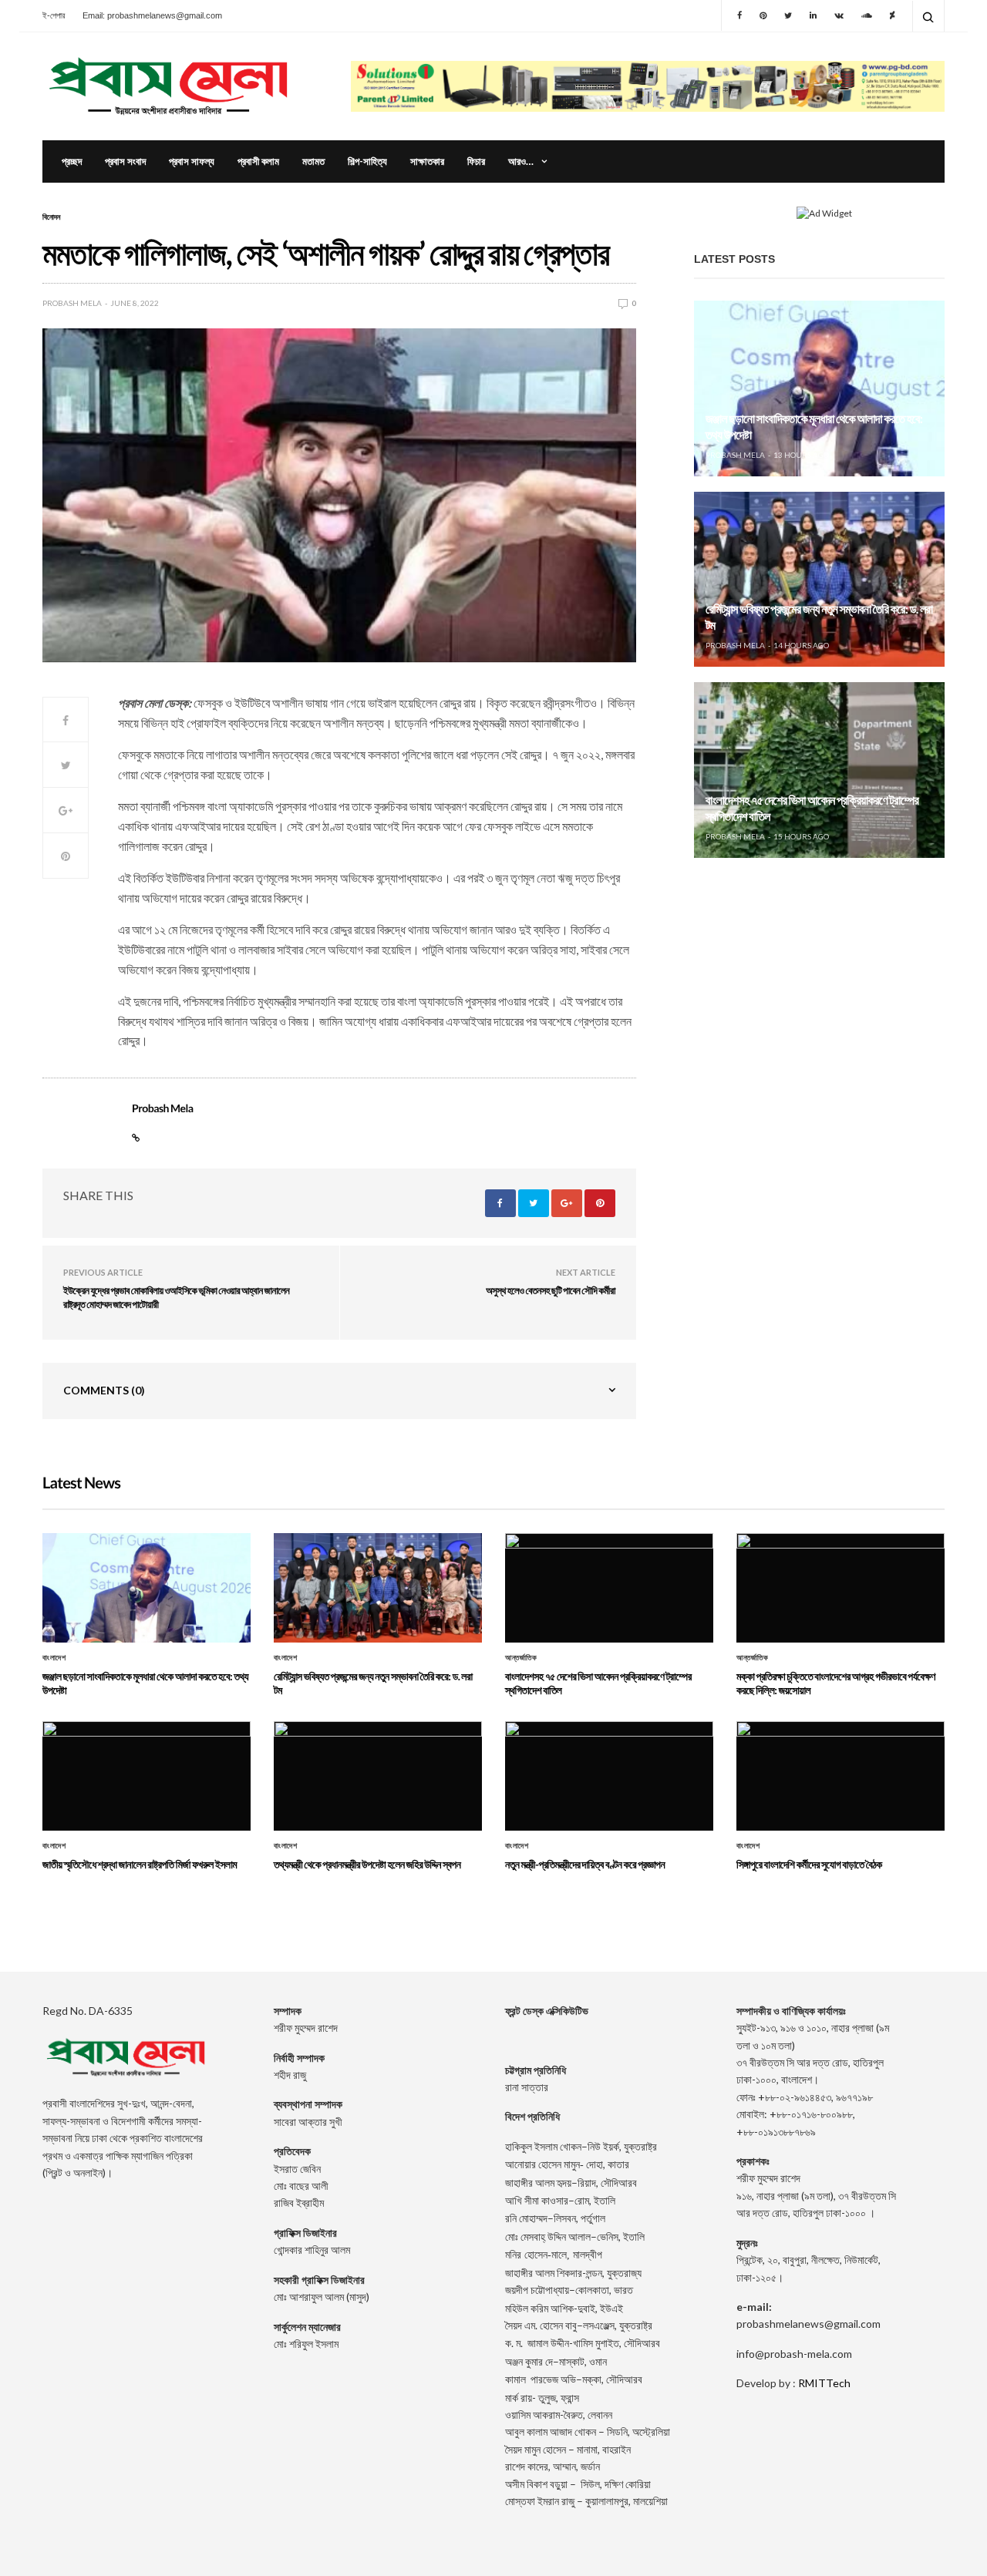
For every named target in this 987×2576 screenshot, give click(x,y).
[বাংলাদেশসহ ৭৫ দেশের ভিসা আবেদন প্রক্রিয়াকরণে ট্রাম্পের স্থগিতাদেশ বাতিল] (819, 770)
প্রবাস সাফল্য (192, 161)
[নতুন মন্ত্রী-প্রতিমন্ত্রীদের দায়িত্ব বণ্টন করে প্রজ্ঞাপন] (609, 1776)
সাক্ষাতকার (427, 161)
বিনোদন (51, 217)
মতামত (313, 161)
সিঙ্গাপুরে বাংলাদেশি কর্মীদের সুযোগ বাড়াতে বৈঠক (809, 1864)
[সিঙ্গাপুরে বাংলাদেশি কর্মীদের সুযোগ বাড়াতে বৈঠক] (840, 1776)
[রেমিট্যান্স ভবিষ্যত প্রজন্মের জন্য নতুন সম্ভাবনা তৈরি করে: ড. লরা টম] (819, 580)
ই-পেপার (54, 15)
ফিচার (476, 161)
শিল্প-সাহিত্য (367, 161)
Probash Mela (72, 303)
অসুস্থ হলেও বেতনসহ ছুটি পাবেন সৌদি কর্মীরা (551, 1290)
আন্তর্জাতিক (521, 1658)
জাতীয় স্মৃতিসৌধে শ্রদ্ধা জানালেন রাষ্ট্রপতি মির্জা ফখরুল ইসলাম (140, 1864)
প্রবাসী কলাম (258, 161)
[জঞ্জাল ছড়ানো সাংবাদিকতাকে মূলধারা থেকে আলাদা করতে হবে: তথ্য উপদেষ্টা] (819, 388)
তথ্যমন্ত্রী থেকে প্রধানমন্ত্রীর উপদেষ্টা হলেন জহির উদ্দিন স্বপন (367, 1864)
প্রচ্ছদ (72, 161)
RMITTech (824, 2383)
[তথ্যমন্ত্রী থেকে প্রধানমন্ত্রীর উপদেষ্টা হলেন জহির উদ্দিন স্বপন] (378, 1776)
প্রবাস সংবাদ (125, 161)
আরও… (521, 161)
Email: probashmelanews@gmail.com (152, 15)
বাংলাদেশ (54, 1658)
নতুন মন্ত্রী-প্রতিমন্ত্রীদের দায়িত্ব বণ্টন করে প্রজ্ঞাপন (585, 1864)
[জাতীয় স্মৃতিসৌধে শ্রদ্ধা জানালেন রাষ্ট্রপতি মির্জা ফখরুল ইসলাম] (147, 1776)
